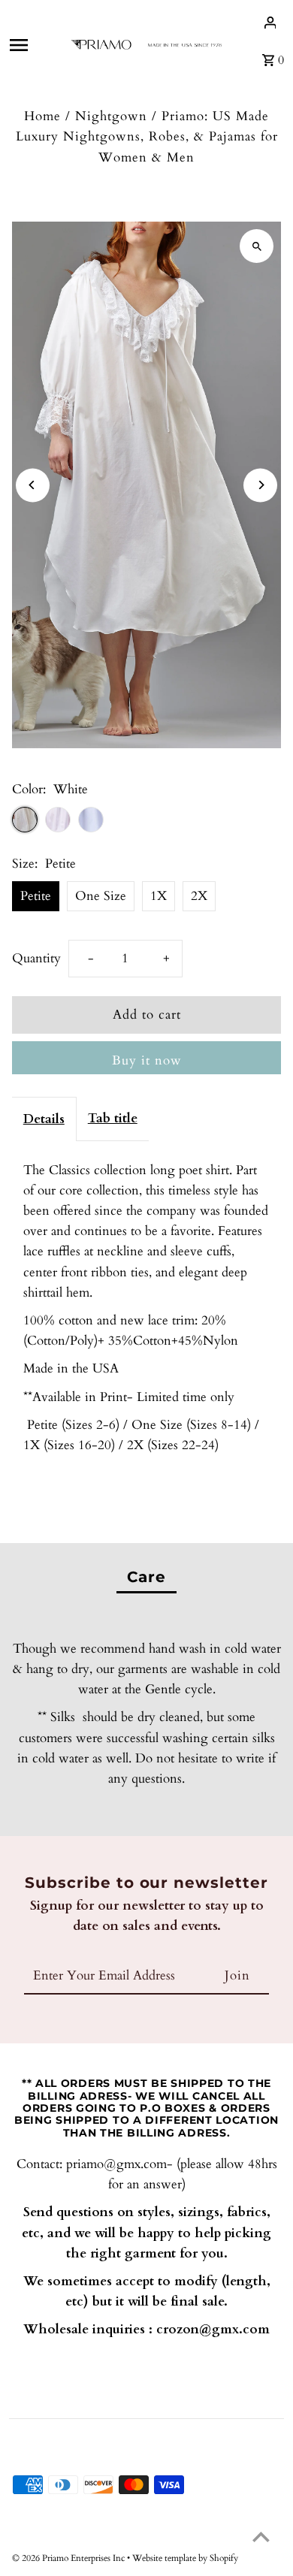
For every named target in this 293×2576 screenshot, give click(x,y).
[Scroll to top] (261, 2537)
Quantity (36, 958)
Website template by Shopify (185, 2558)
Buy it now (147, 1060)
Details (44, 1119)
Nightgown (111, 116)
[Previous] (33, 485)
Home (42, 116)
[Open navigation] (34, 45)
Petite (36, 896)
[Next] (260, 485)
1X (159, 896)
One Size (101, 896)
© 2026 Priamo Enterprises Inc (69, 2558)
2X (199, 896)
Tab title (113, 1118)
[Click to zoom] (257, 246)
